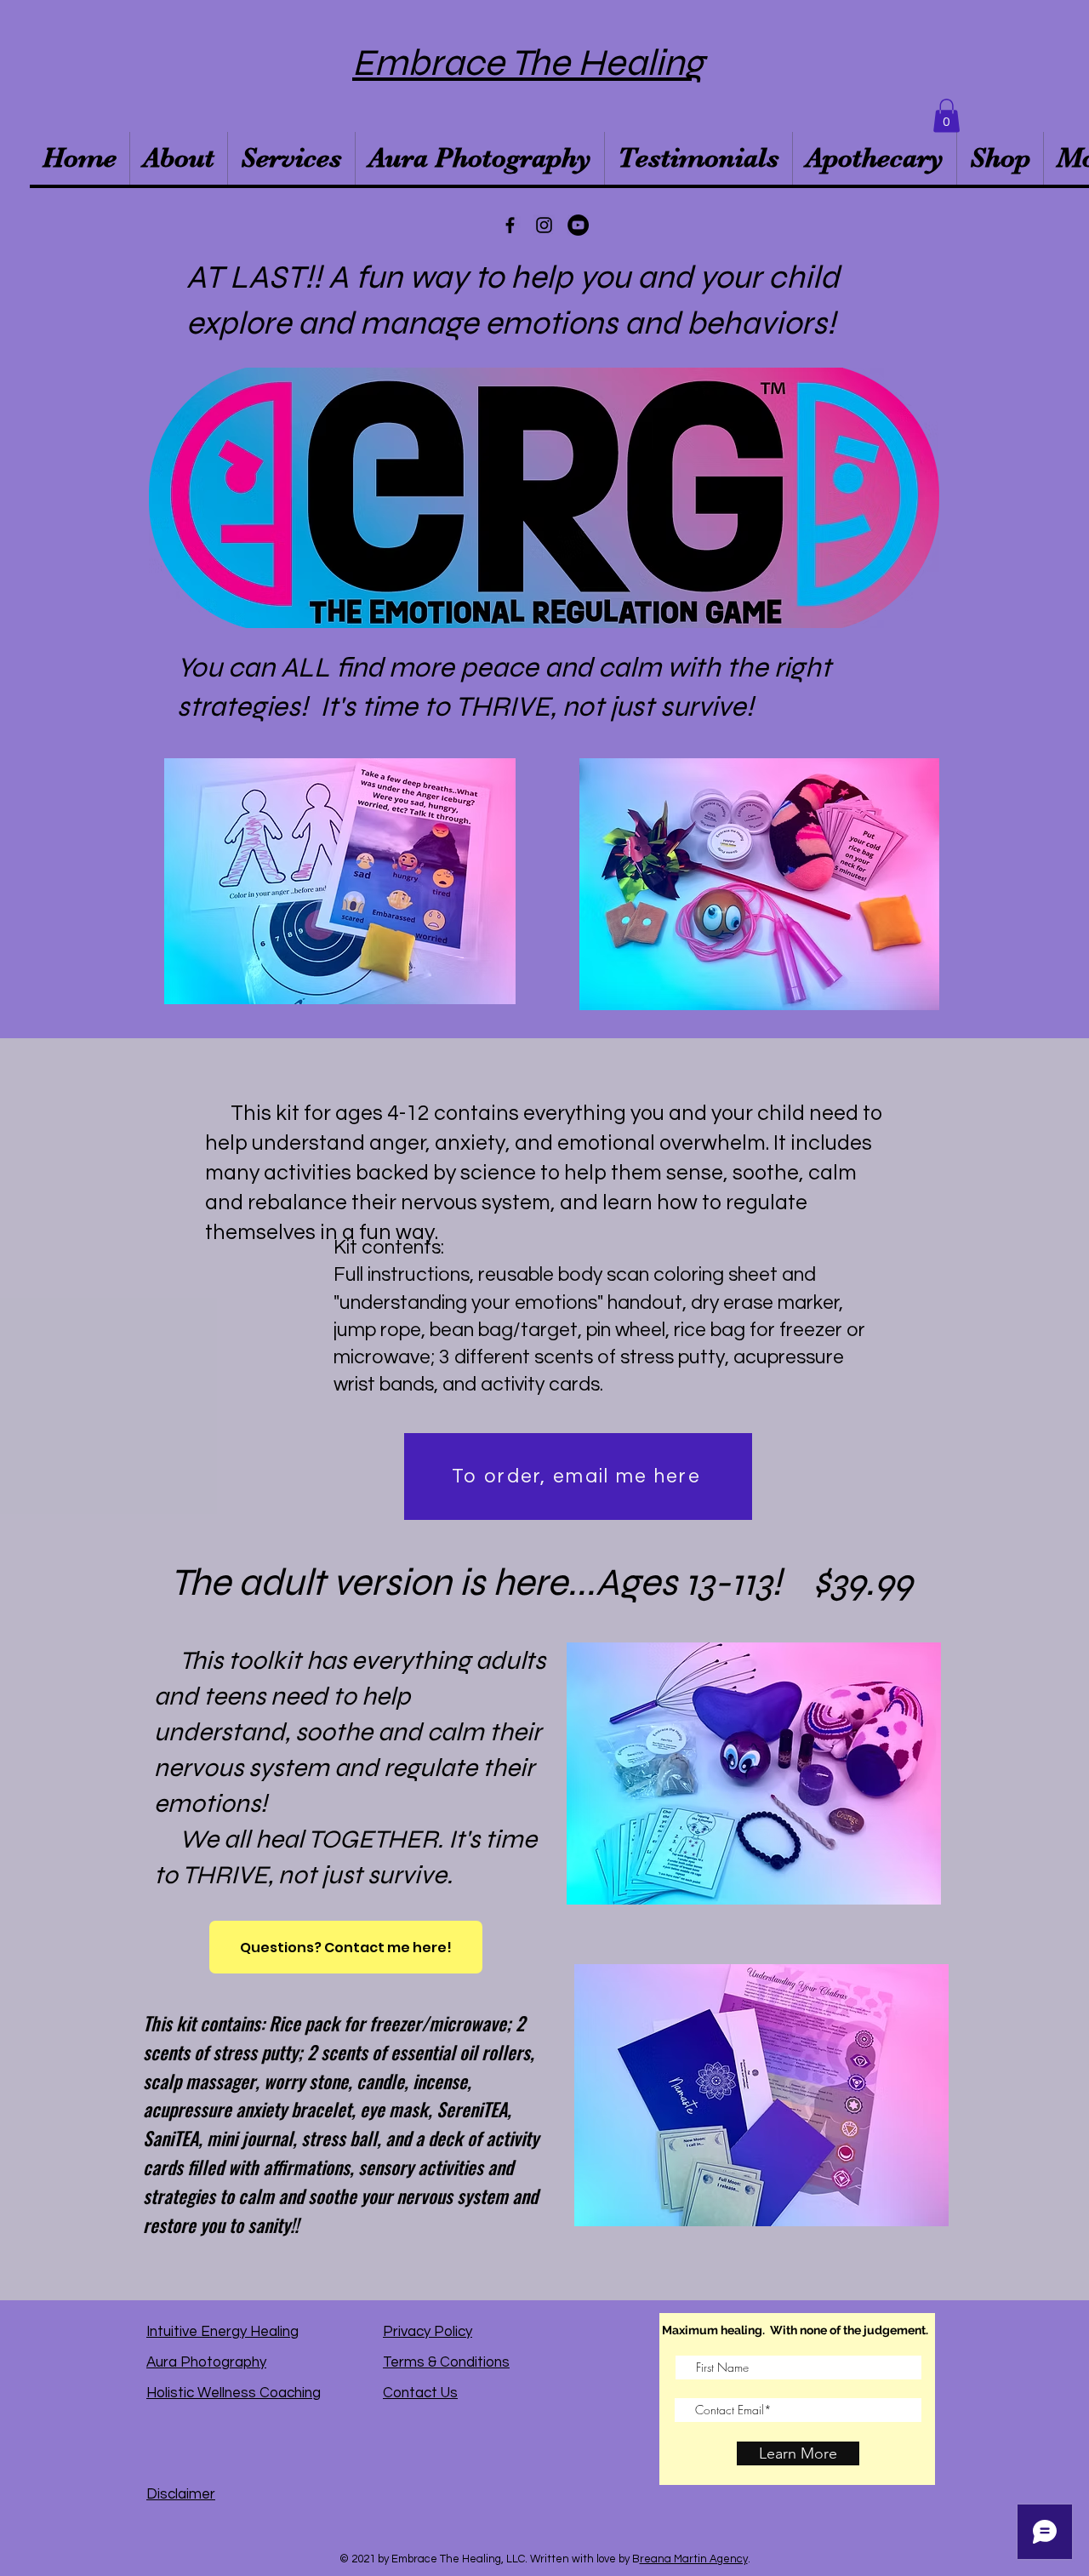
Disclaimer (181, 2494)
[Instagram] (544, 225)
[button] (946, 115)
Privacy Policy (428, 2332)
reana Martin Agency (694, 2559)
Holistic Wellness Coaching (234, 2393)
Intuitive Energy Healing (222, 2332)
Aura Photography (206, 2362)
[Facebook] (510, 225)
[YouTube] (578, 225)
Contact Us (420, 2393)
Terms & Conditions (446, 2362)
